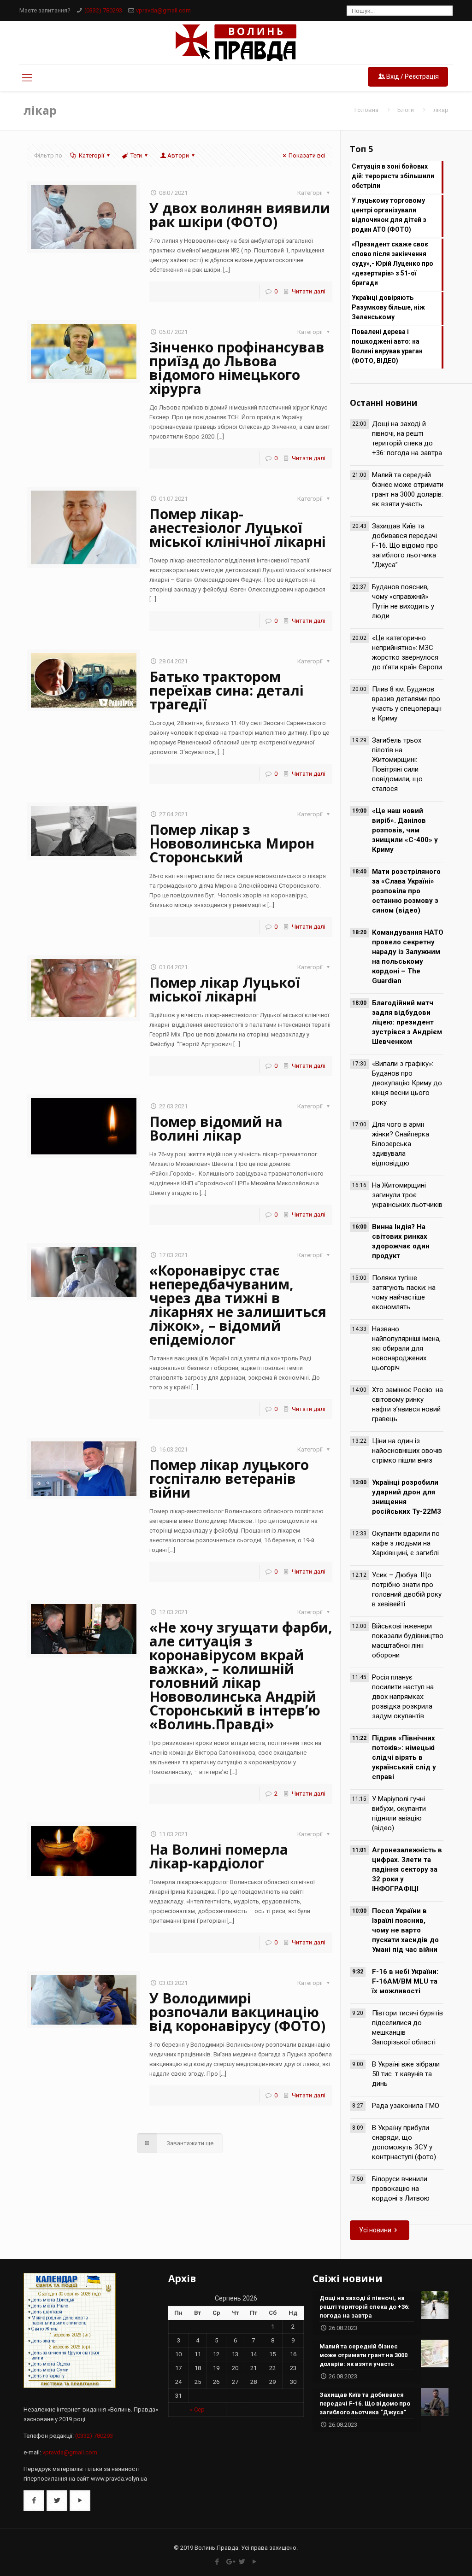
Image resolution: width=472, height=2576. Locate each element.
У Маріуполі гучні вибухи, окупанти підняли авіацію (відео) (399, 1813)
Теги (136, 155)
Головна (366, 110)
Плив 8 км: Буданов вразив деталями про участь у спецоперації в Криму (407, 704)
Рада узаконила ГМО (406, 2106)
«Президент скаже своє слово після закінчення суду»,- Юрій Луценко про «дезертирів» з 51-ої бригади (392, 263)
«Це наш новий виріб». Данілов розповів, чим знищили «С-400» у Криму (405, 830)
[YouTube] (255, 2562)
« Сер (197, 2409)
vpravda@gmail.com (163, 10)
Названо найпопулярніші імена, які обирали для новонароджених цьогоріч (406, 1348)
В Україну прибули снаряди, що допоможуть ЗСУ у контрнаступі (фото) (404, 2142)
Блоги (406, 110)
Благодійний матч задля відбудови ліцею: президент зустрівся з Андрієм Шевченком (407, 1022)
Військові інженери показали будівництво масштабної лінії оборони (408, 1641)
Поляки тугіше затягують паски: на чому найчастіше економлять (404, 1292)
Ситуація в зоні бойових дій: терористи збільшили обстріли (393, 176)
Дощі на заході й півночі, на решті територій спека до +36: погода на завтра (407, 438)
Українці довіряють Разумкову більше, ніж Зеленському (388, 307)
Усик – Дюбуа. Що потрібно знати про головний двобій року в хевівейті (407, 1590)
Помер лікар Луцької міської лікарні (225, 989)
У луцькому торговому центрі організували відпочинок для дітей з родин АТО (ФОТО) (389, 215)
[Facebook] (217, 2562)
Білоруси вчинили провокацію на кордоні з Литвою (401, 2189)
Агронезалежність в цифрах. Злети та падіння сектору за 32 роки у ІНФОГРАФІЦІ (407, 1869)
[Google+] (230, 2562)
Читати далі (309, 291)
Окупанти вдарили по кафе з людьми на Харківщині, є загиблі (406, 1543)
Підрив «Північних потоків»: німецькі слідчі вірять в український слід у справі (404, 1757)
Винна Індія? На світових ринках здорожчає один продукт (401, 1241)
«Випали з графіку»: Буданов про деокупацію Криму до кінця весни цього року (407, 1083)
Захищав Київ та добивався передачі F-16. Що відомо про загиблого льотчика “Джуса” (405, 545)
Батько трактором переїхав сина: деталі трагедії (227, 690)
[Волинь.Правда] (236, 43)
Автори (178, 155)
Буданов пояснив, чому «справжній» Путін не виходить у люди (403, 601)
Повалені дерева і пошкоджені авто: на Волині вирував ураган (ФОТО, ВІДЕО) (387, 346)
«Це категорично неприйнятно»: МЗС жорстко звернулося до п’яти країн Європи (407, 653)
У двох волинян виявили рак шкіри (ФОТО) (240, 215)
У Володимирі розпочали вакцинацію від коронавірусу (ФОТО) (237, 2012)
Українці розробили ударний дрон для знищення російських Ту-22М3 (407, 1497)
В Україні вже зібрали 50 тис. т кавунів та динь (406, 2074)
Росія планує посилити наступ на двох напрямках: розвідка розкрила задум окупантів (403, 1697)
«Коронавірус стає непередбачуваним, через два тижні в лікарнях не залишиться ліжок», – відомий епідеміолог (238, 1305)
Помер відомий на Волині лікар (216, 1128)
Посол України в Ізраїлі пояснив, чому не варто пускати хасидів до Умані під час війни (405, 1930)
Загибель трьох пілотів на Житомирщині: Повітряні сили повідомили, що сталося (397, 764)
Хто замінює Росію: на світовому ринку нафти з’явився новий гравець (407, 1404)
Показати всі (307, 155)
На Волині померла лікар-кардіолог (219, 1856)
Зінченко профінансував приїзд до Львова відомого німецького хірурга (237, 368)
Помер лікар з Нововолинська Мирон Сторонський (232, 843)
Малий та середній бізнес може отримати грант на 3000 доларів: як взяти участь (408, 489)
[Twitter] (242, 2562)
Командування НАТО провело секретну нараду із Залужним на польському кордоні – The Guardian (408, 957)
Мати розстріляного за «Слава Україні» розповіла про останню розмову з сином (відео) (406, 891)
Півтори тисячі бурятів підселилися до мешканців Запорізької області (407, 2028)
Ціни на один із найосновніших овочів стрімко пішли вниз (407, 1451)
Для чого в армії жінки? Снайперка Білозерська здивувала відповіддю (401, 1144)
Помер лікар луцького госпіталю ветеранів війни (229, 1478)
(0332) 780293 (103, 10)
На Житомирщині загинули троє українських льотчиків (407, 1195)
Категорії (91, 155)
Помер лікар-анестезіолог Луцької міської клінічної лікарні (238, 528)
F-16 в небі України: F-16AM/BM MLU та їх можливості (405, 1981)
